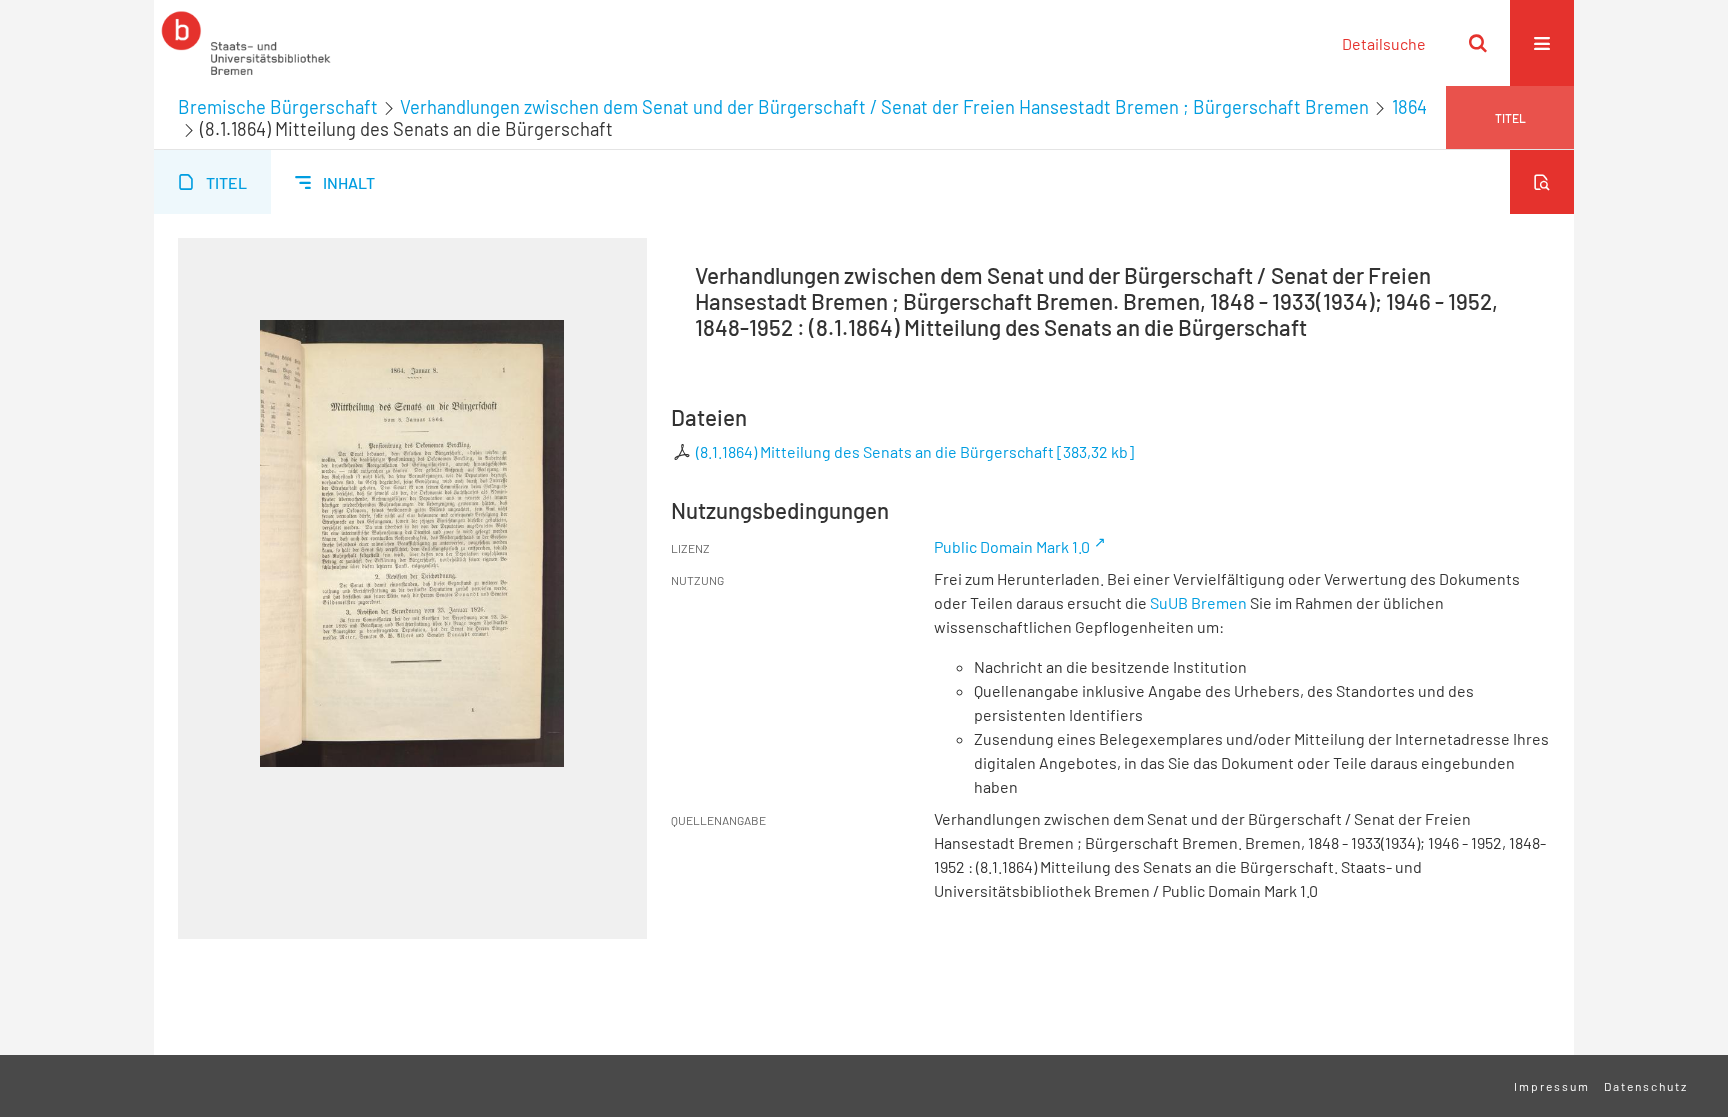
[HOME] (246, 43)
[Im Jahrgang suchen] (1542, 182)
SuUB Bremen (1198, 602)
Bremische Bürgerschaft (278, 107)
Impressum (1552, 1086)
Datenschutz (1646, 1086)
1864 (1409, 107)
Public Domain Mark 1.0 (1012, 546)
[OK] (1478, 43)
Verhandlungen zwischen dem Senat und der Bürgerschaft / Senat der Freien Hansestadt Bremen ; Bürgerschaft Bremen (884, 107)
